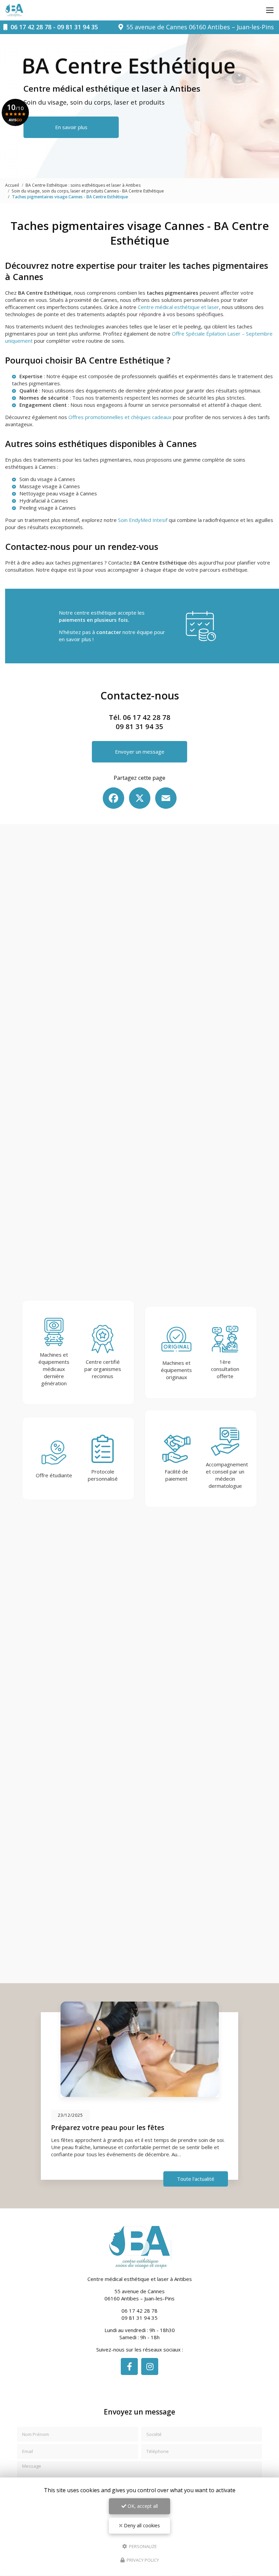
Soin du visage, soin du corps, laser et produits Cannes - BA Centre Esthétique (88, 191)
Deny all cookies (141, 2525)
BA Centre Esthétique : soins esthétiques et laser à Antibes (83, 185)
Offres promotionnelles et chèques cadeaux (120, 417)
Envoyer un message (140, 752)
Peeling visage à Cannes (48, 508)
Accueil (12, 185)
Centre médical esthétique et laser (178, 307)
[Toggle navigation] (270, 10)
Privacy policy (142, 2560)
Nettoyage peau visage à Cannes (58, 493)
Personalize (142, 2546)
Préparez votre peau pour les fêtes (108, 2127)
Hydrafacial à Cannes (44, 500)
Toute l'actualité (196, 2179)
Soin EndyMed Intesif (143, 520)
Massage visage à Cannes (50, 486)
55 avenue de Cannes (199, 27)
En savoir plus (71, 127)
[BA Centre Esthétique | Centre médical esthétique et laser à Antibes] (14, 10)
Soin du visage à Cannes (47, 479)
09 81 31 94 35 (78, 27)
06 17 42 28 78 (31, 27)
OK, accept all (142, 2506)
